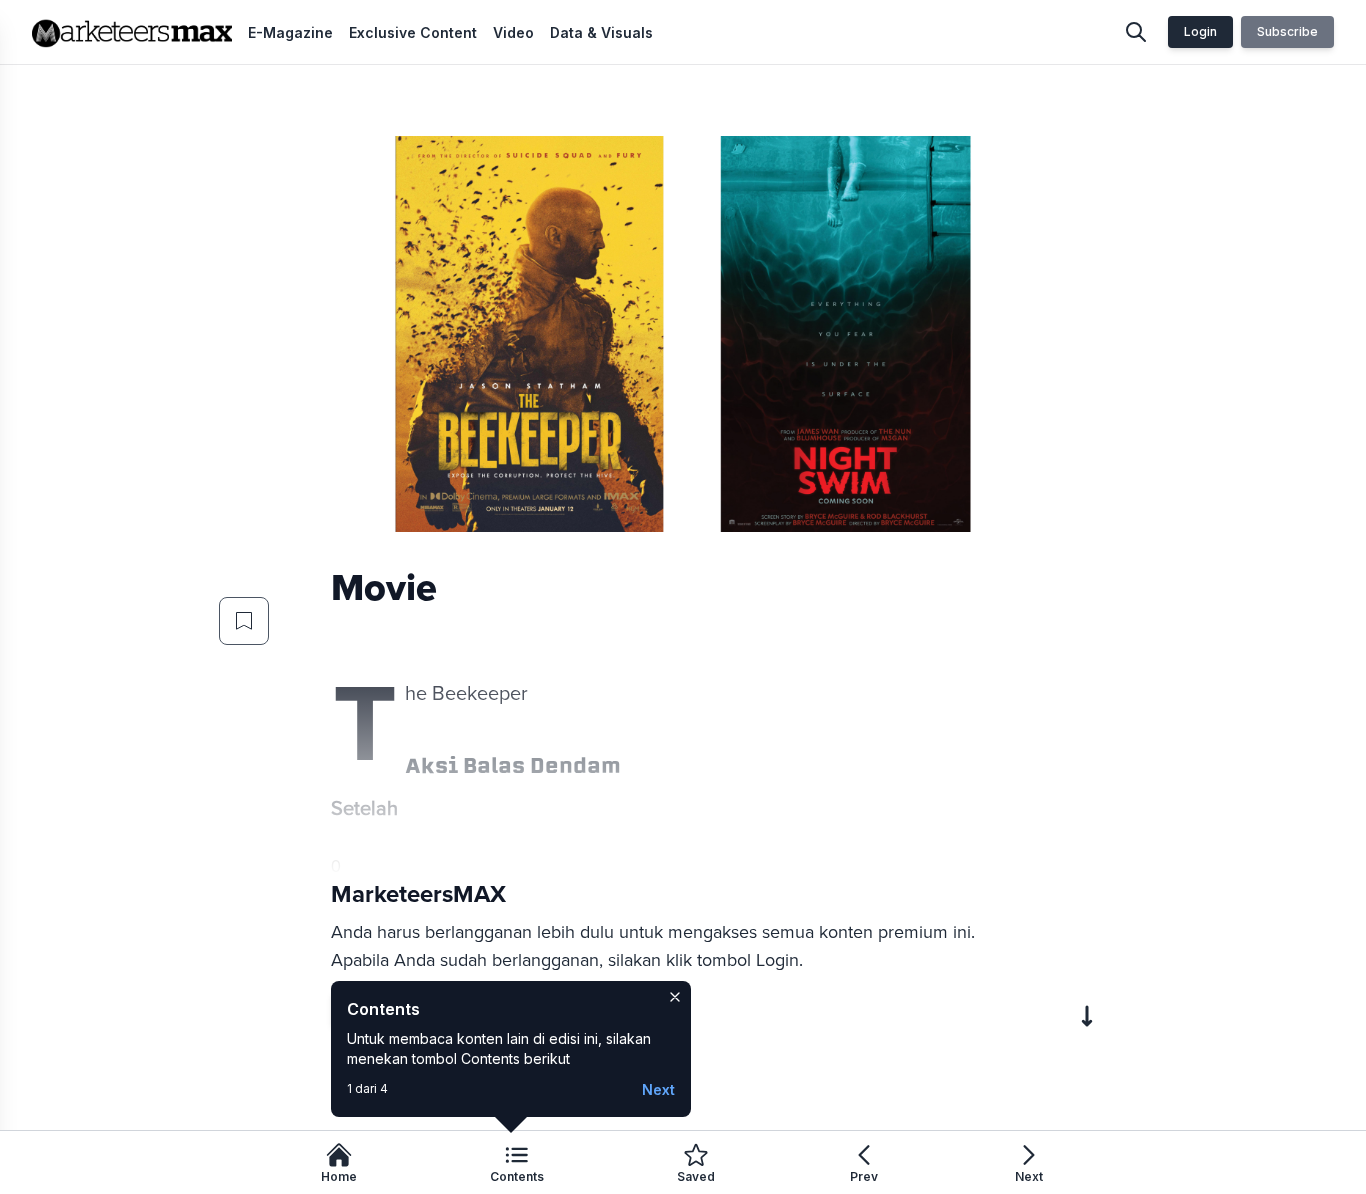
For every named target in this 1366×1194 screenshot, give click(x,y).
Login (1200, 31)
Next (658, 1089)
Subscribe (1287, 31)
